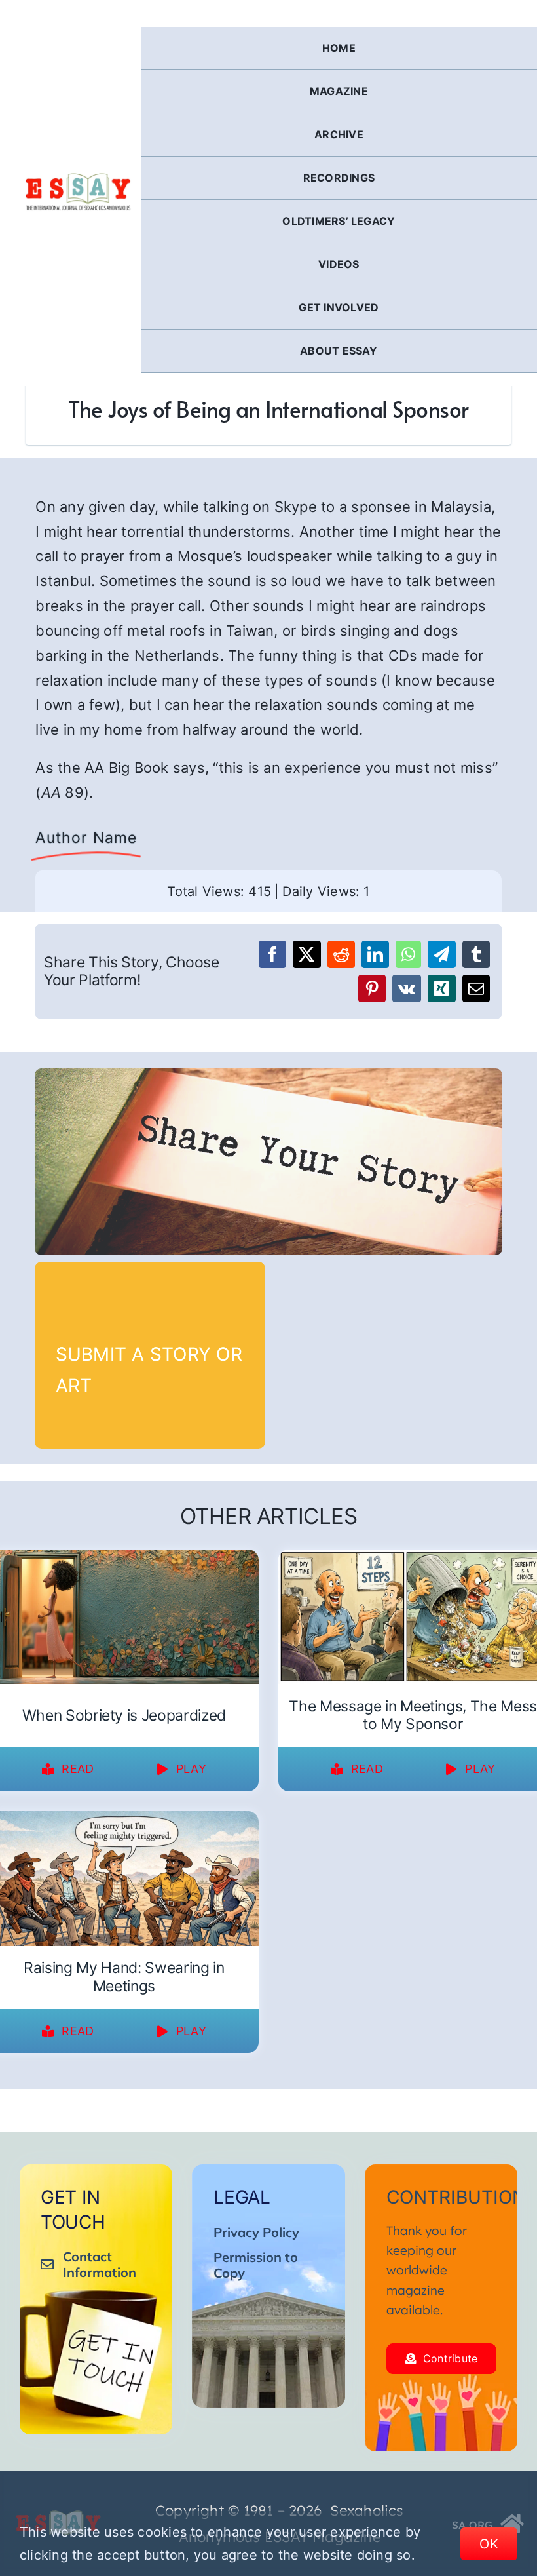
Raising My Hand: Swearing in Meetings (124, 1977)
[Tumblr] (476, 954)
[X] (306, 954)
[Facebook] (272, 954)
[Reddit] (341, 954)
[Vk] (407, 988)
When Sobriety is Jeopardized (124, 1715)
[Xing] (441, 988)
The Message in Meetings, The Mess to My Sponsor (413, 1715)
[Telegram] (441, 954)
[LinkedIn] (375, 954)
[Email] (476, 988)
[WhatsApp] (408, 954)
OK (489, 2544)
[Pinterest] (372, 988)
